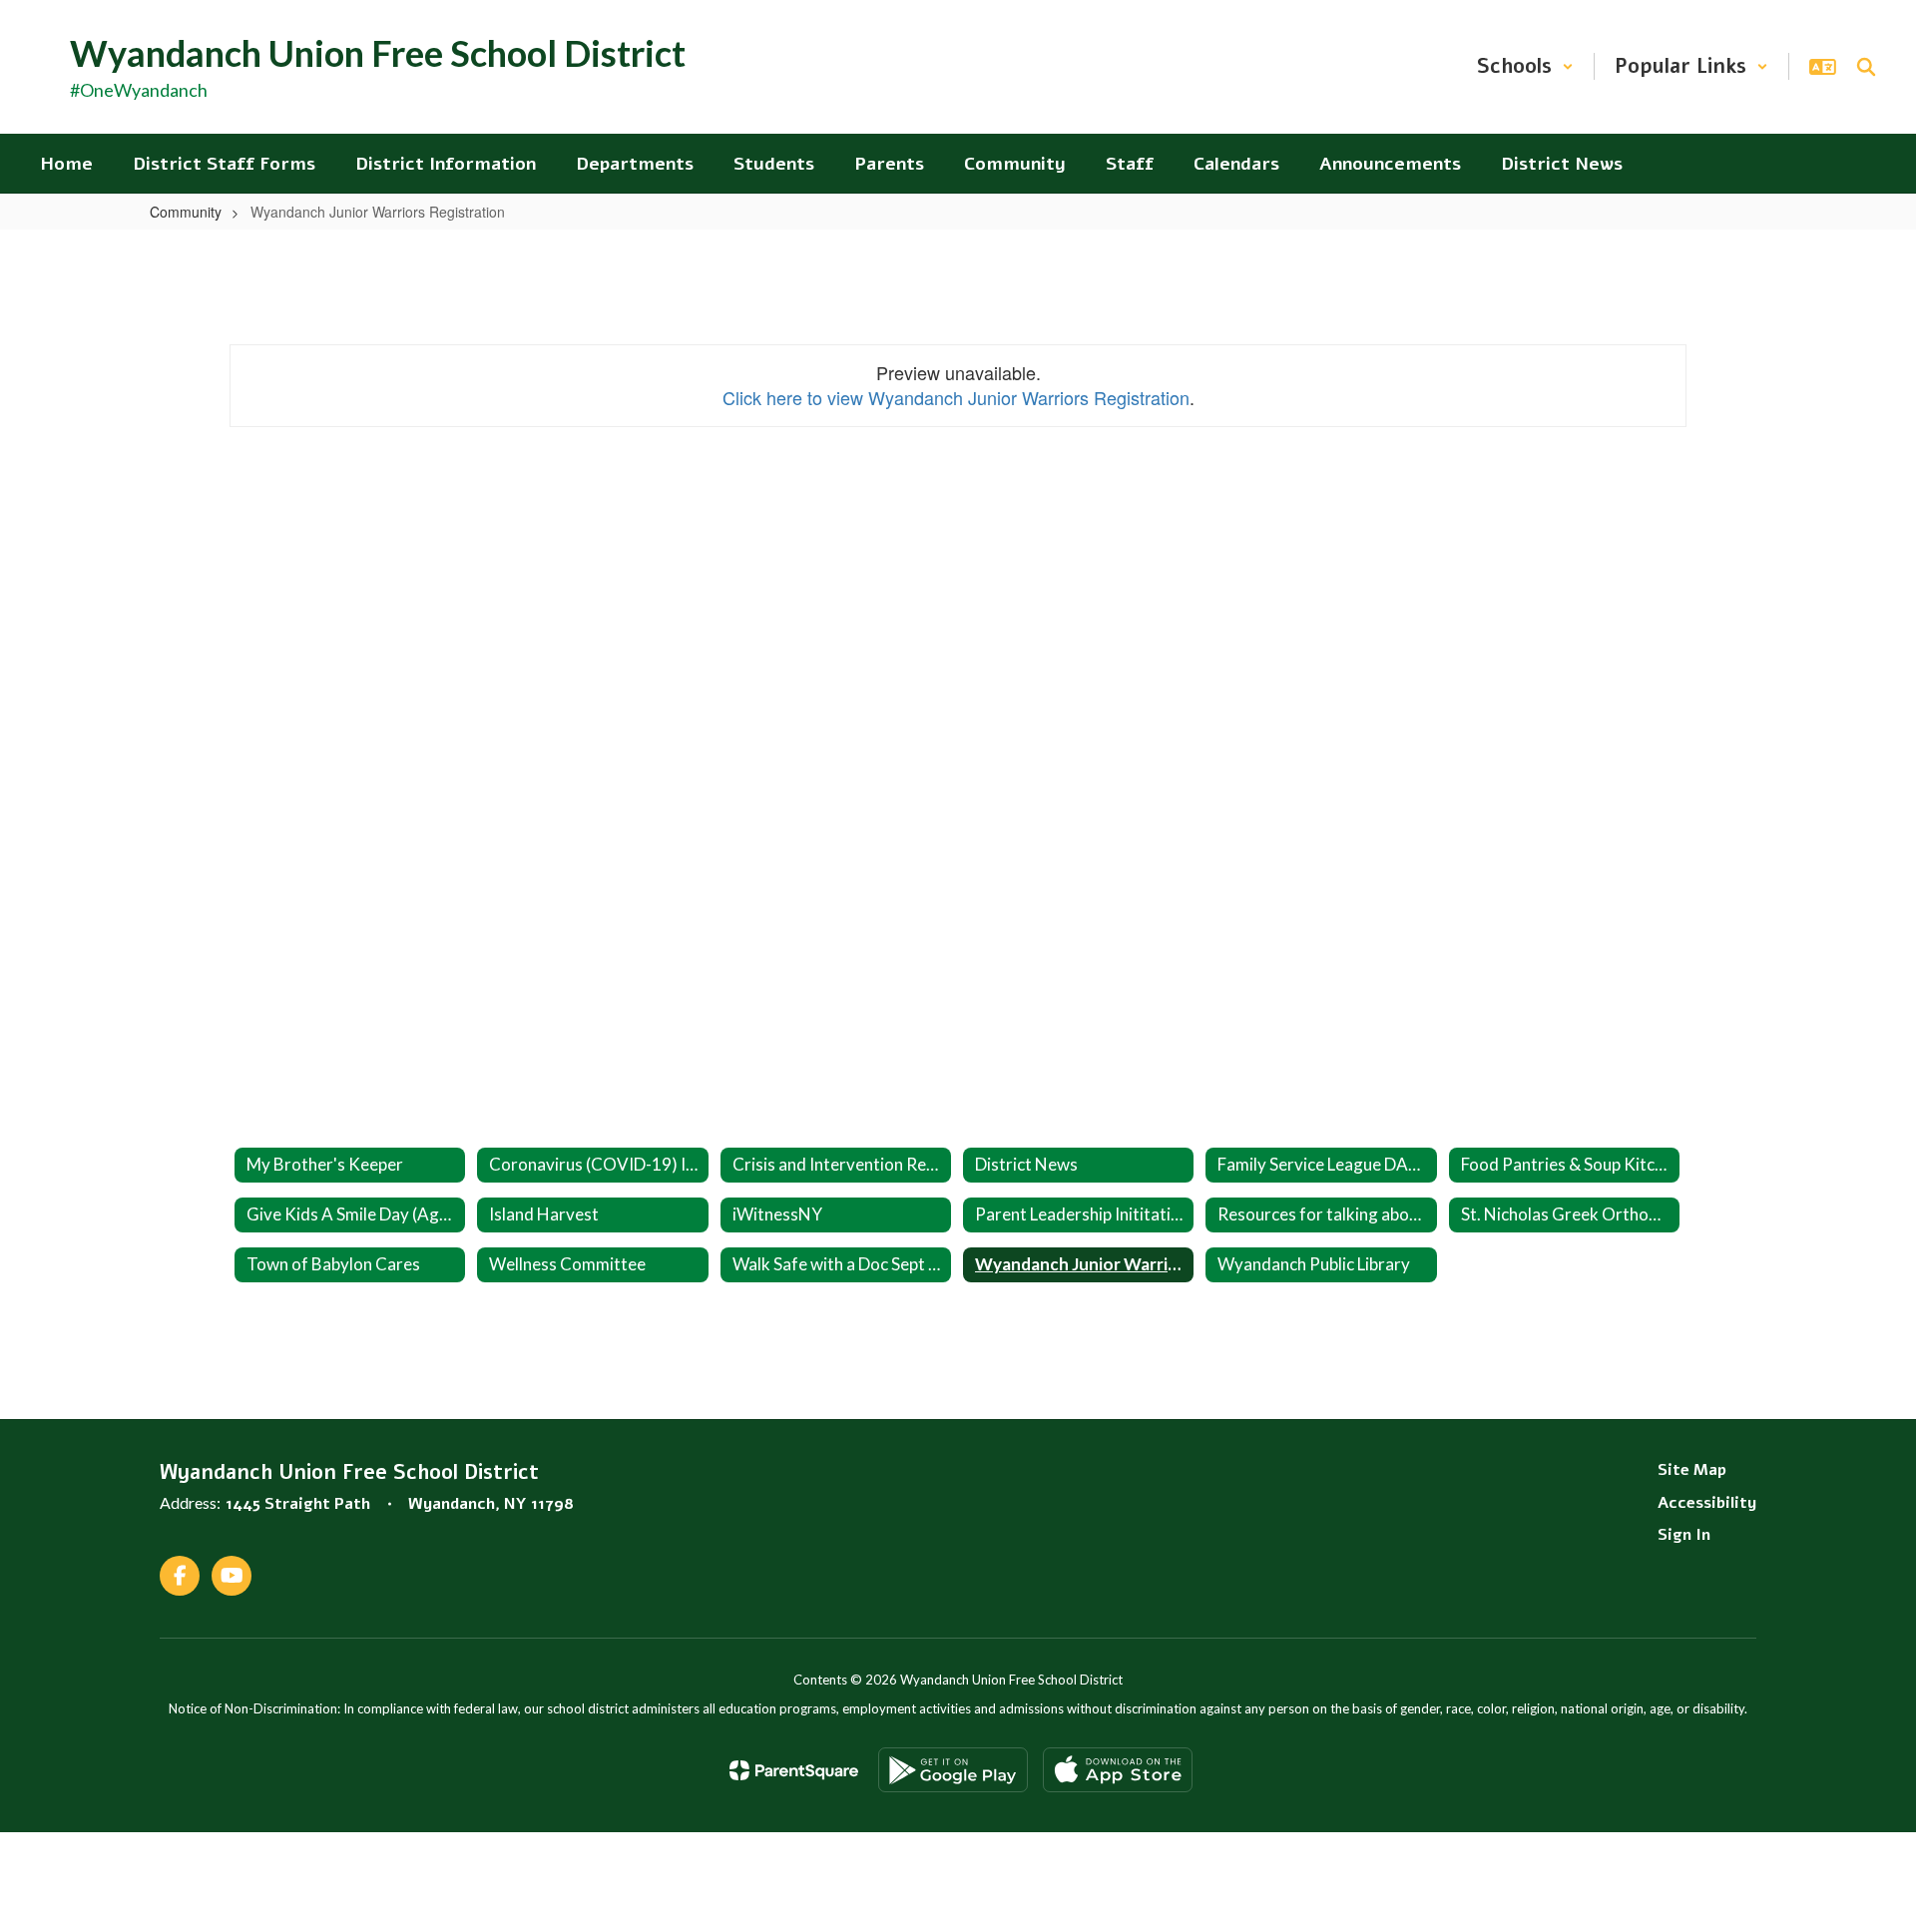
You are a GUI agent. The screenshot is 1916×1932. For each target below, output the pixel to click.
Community (186, 212)
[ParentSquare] (794, 1770)
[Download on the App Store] (1118, 1770)
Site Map (1692, 1470)
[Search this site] (1866, 67)
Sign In (1684, 1535)
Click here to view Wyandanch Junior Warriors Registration (956, 397)
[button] (1525, 66)
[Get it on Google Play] (953, 1770)
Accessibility (1707, 1503)
